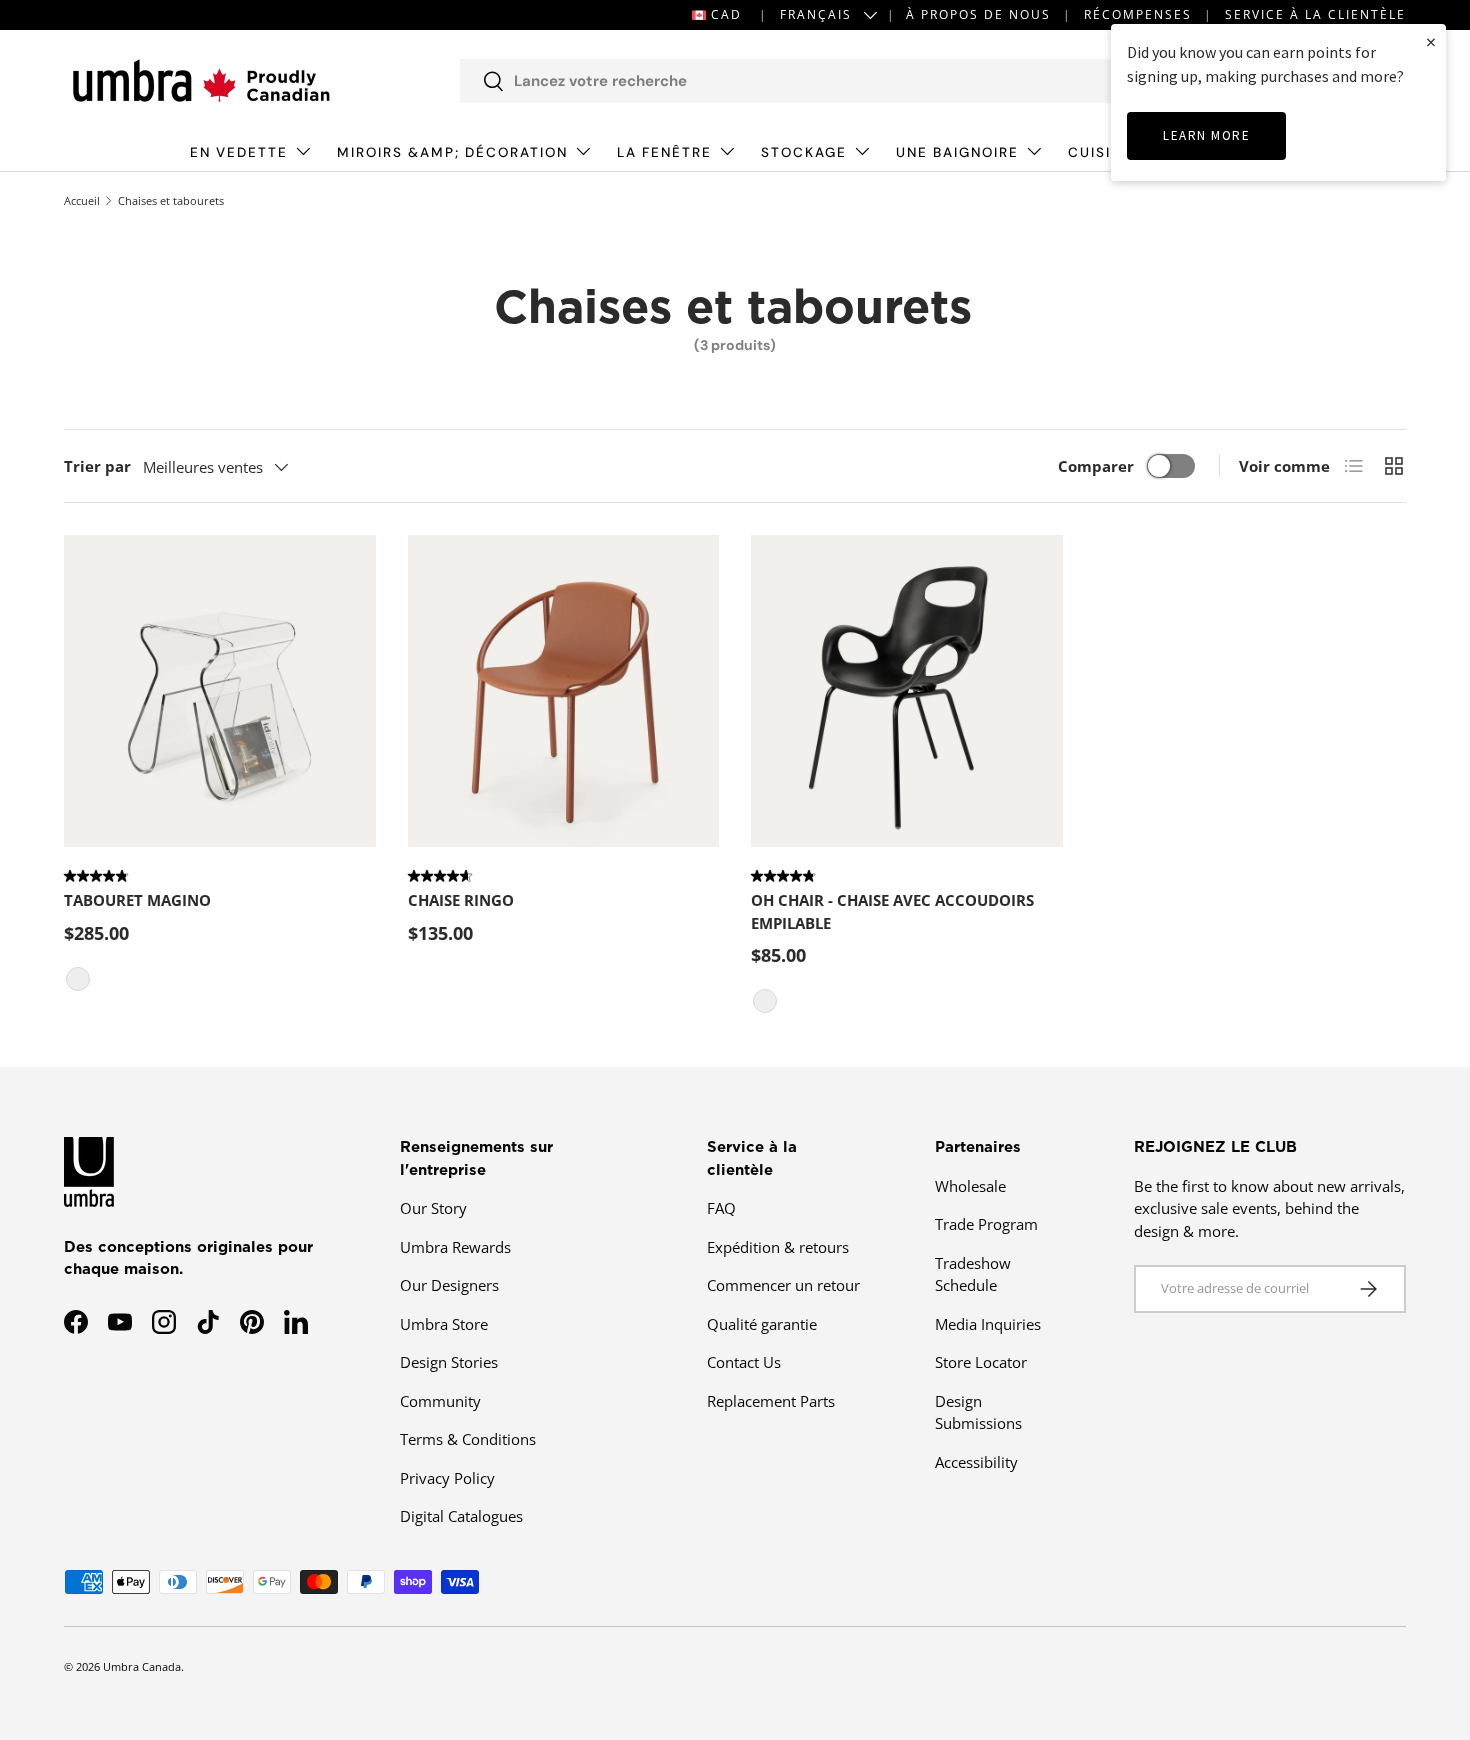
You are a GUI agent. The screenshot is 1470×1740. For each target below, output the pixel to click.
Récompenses (1138, 14)
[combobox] (806, 81)
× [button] (1431, 41)
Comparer (1096, 466)
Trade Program (986, 1224)
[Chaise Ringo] (564, 691)
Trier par (97, 466)
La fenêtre (664, 152)
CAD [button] (726, 14)
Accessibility (976, 1462)
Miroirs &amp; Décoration (452, 152)
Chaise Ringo (461, 900)
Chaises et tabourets (171, 200)
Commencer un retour (783, 1285)
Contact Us (744, 1362)
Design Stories (449, 1362)
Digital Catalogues (461, 1516)
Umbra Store (444, 1324)
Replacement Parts (771, 1401)
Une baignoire (957, 152)
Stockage (804, 152)
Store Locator (981, 1362)
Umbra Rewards (455, 1247)
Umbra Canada (142, 1666)
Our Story (433, 1208)
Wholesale (970, 1186)
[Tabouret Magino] (220, 691)
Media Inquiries (988, 1324)
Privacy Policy (447, 1478)
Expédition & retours (778, 1247)
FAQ (721, 1208)
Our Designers (449, 1285)
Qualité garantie (762, 1324)
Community (440, 1401)
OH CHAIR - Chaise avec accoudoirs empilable (892, 911)
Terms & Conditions (468, 1439)
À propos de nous (978, 14)
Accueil (82, 200)
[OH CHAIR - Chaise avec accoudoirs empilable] (907, 691)
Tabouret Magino (137, 900)
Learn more (1206, 135)
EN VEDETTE (239, 152)
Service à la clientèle (1315, 14)
